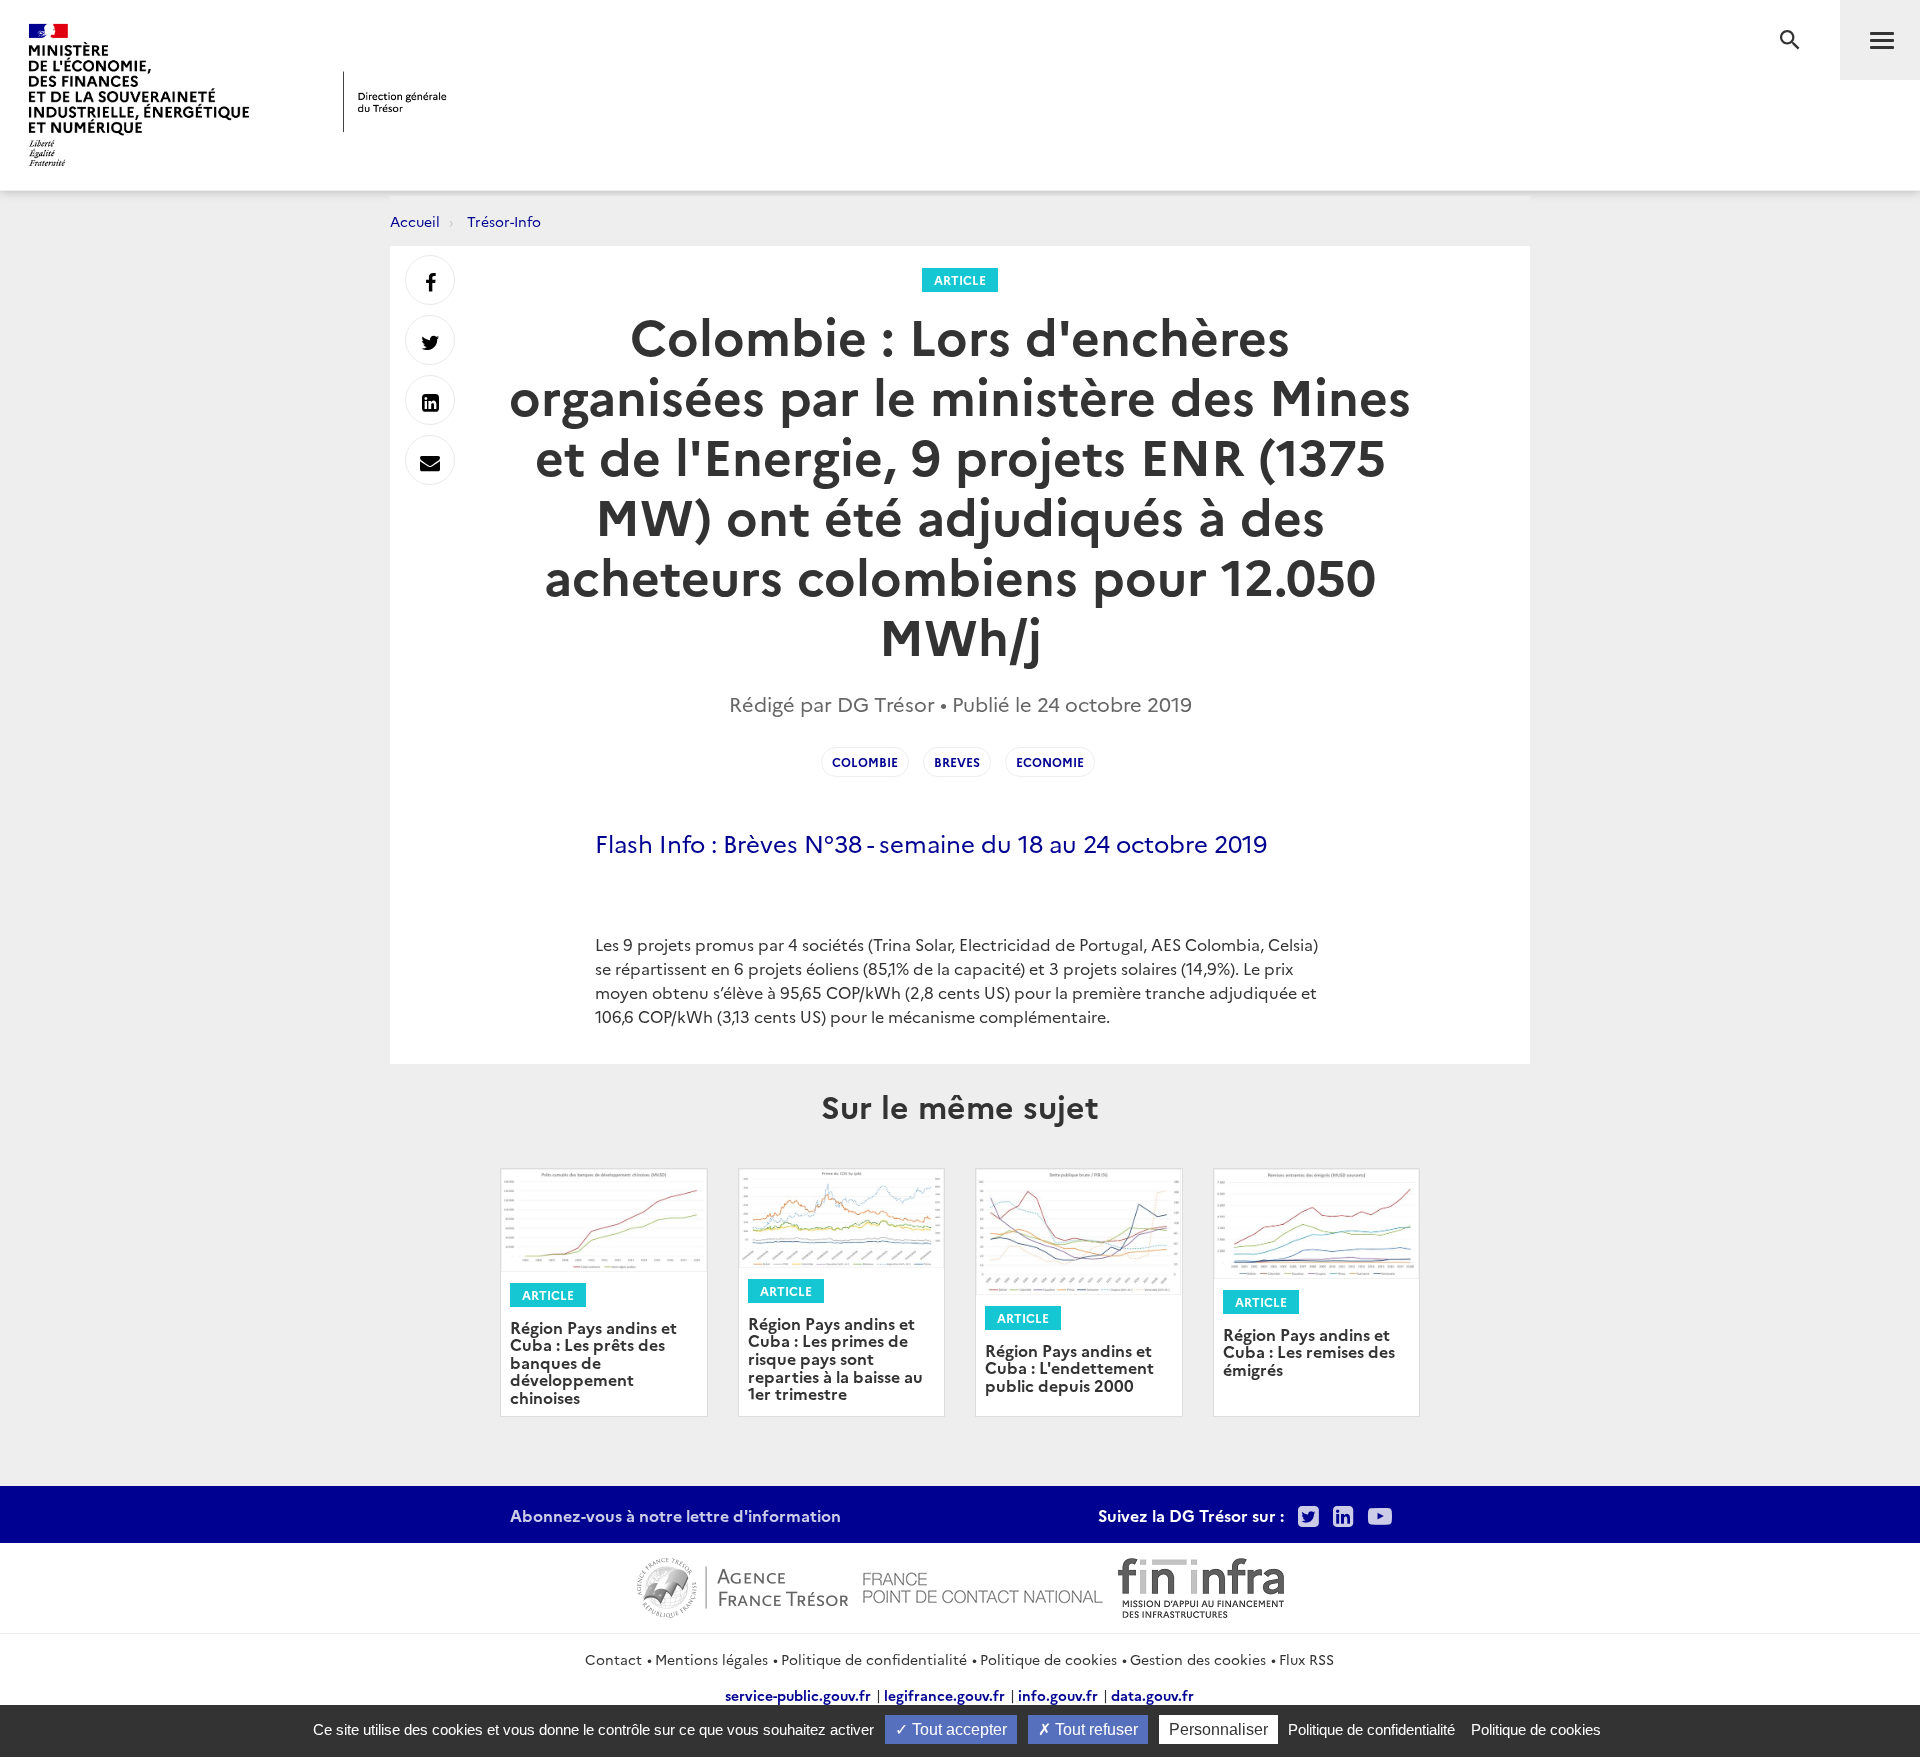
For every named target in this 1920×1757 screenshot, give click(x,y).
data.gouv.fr (1152, 1695)
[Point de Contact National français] (983, 1585)
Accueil (415, 221)
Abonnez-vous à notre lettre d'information (675, 1515)
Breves (957, 761)
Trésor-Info (504, 221)
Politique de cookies (1048, 1659)
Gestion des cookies (1198, 1659)
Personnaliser (1218, 1729)
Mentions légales (711, 1659)
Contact (613, 1659)
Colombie (865, 761)
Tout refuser (1094, 1729)
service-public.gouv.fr (798, 1695)
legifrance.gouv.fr (944, 1695)
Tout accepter (957, 1729)
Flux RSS (1306, 1659)
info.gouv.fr (1058, 1695)
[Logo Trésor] (395, 101)
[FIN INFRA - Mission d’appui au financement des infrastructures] (1201, 1585)
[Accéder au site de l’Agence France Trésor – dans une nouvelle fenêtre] (742, 1585)
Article (960, 279)
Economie (1050, 761)
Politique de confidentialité (874, 1659)
